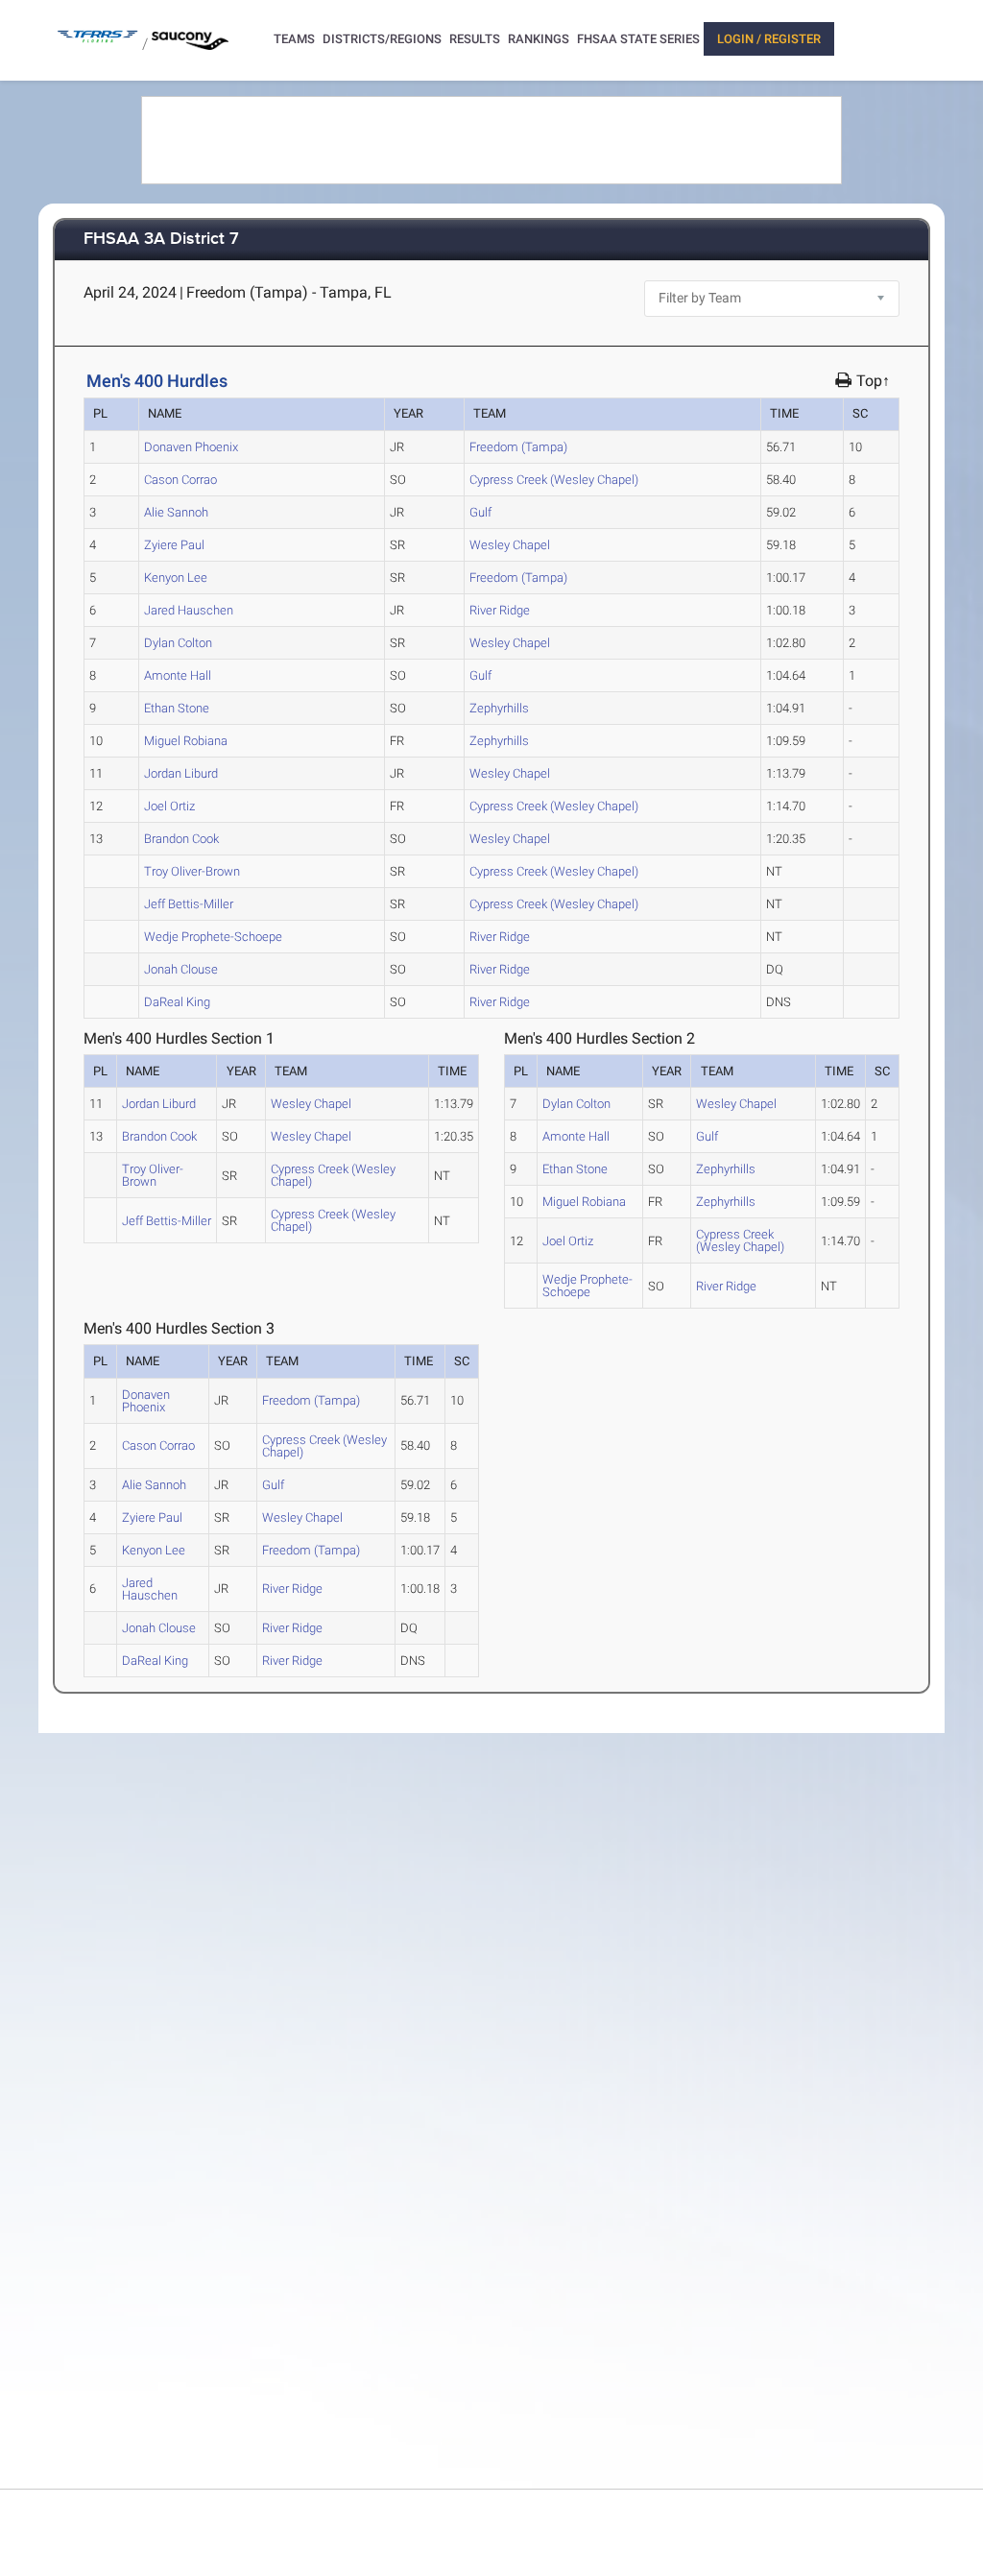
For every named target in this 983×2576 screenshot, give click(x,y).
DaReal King (177, 1002)
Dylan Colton (178, 643)
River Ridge (500, 610)
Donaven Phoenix (191, 447)
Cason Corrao (180, 480)
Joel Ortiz (169, 806)
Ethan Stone (177, 708)
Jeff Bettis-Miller (189, 904)
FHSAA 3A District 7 (161, 240)
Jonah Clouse (181, 969)
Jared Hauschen (189, 610)
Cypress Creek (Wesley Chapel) (554, 480)
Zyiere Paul (174, 545)
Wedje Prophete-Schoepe (213, 937)
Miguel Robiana (186, 741)
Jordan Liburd (181, 773)
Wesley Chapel (510, 545)
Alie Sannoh (176, 512)
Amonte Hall (178, 675)
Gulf (480, 512)
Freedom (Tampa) (518, 447)
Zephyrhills (499, 708)
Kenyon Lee (176, 578)
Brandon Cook (181, 839)
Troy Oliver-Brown (192, 871)
